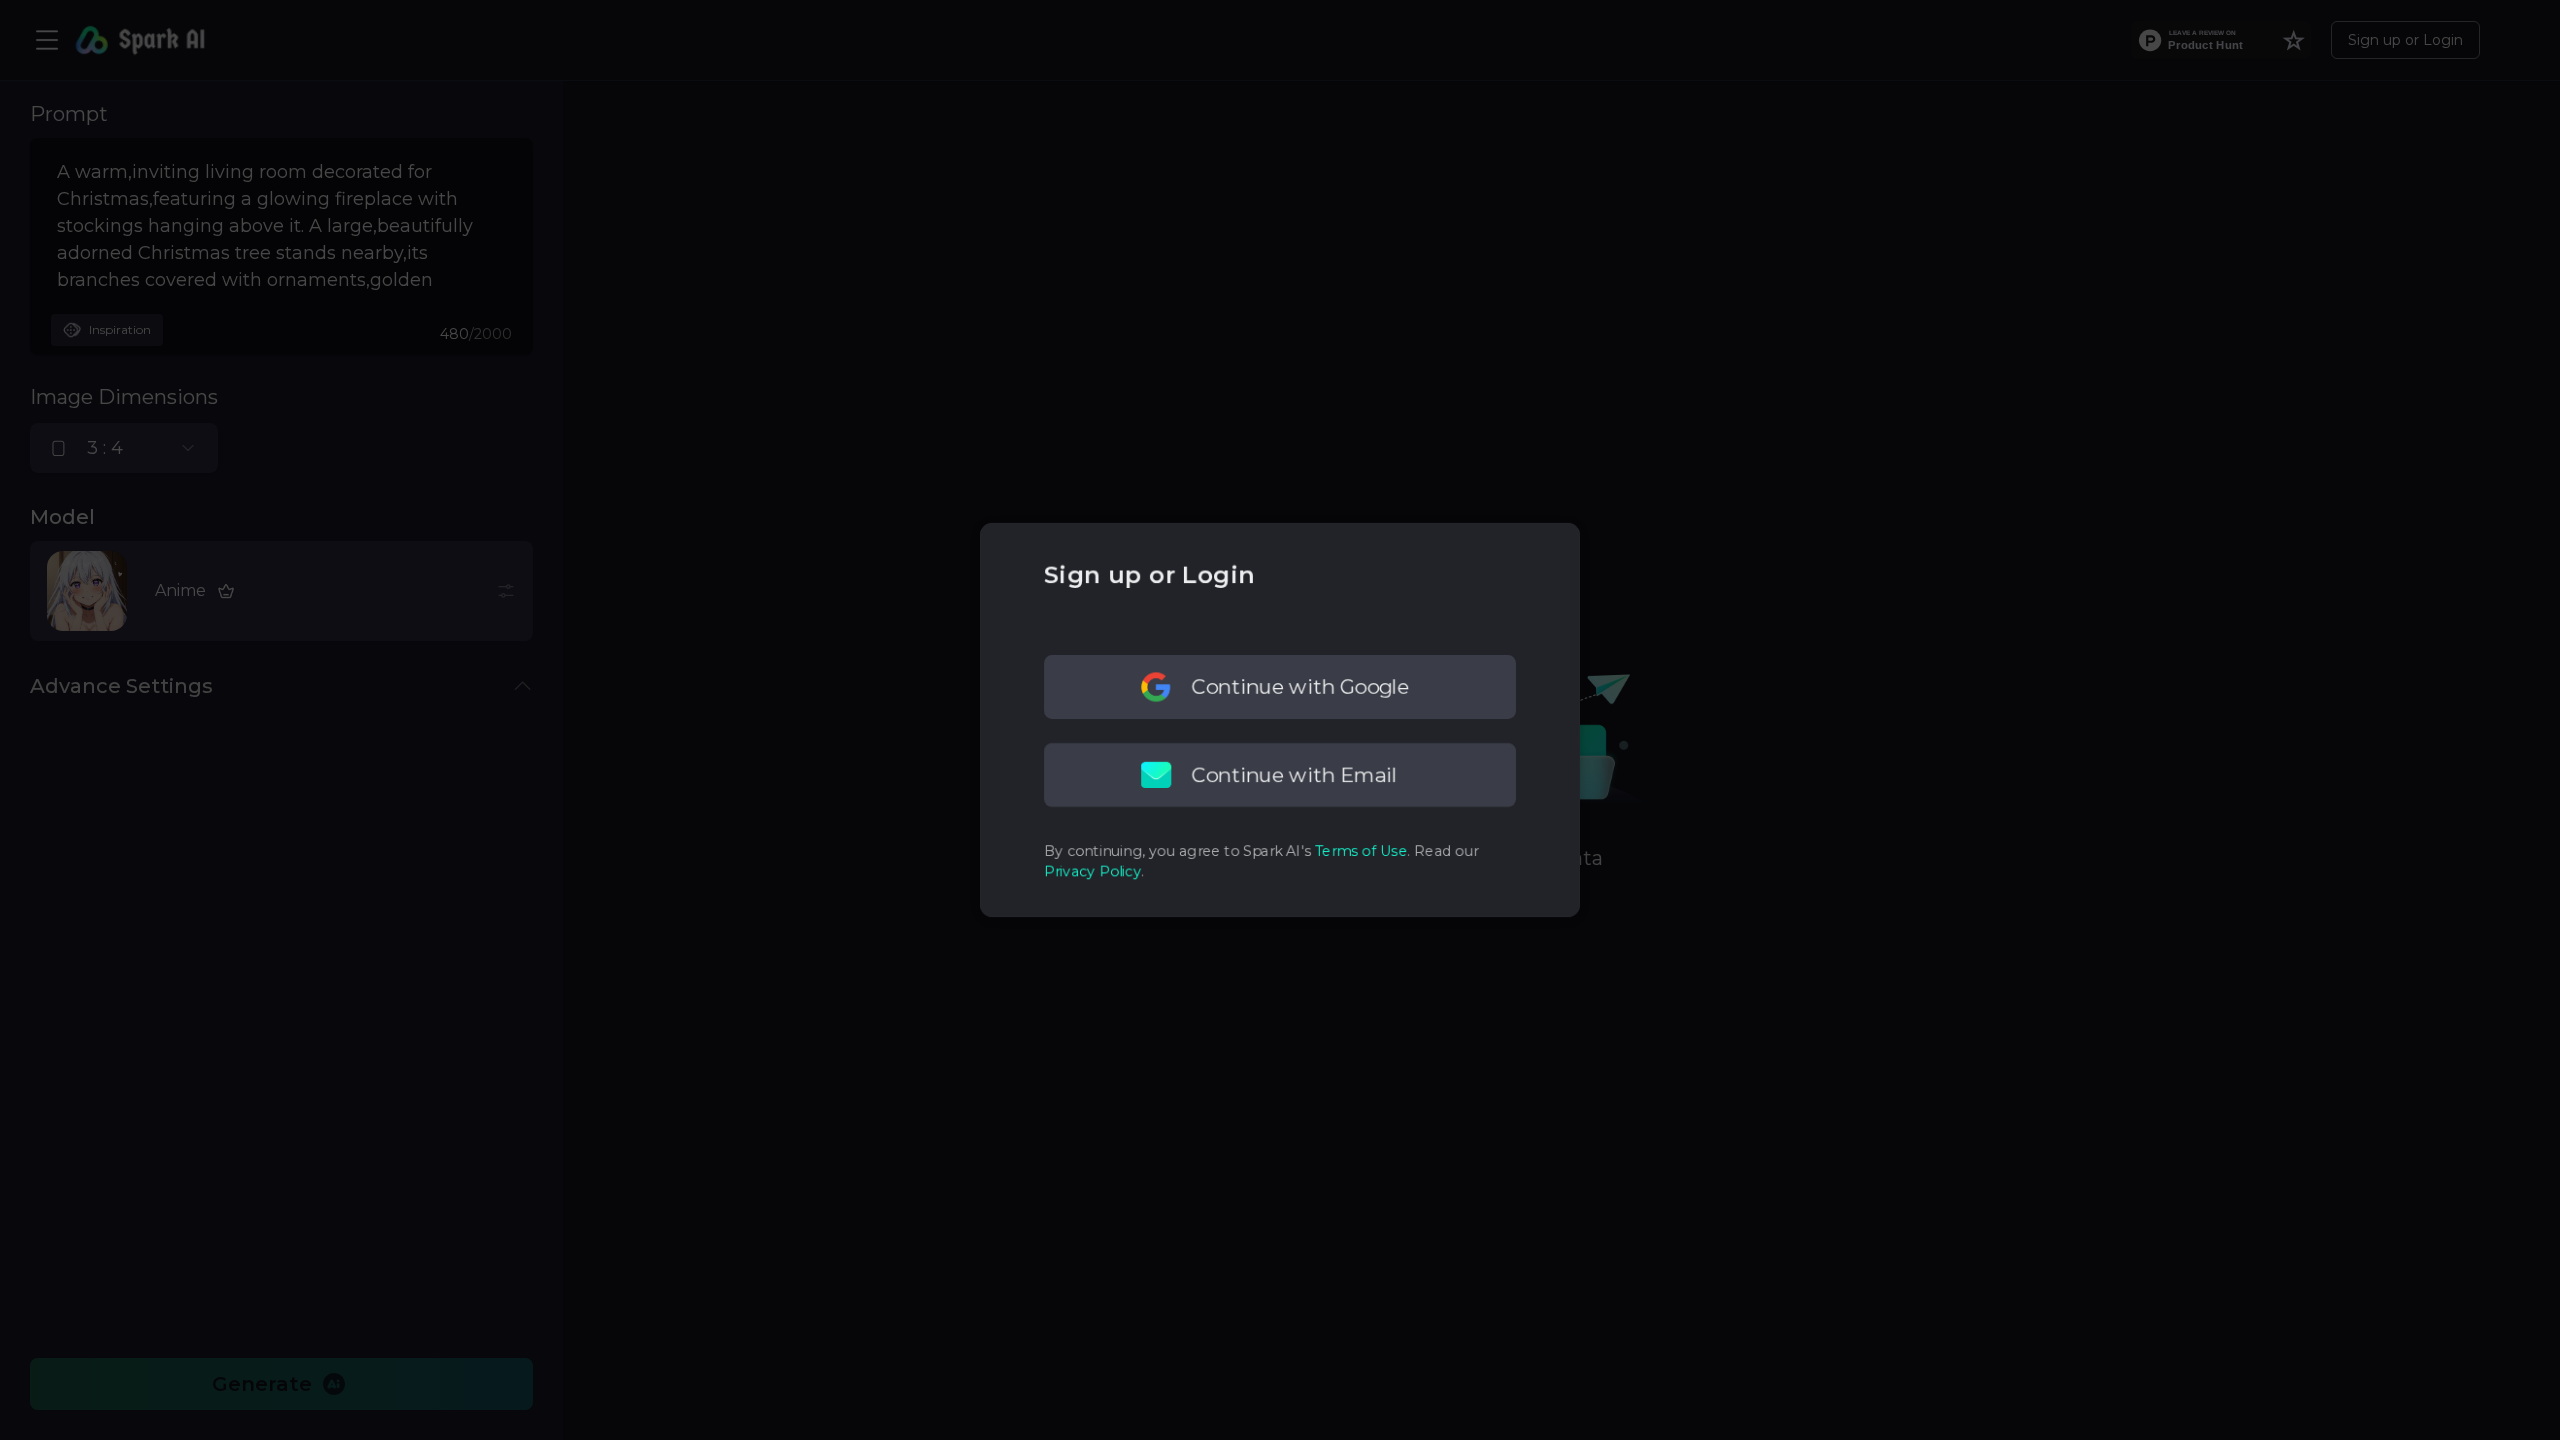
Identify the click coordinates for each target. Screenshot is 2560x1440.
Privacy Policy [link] (1092, 871)
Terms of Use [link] (1361, 851)
